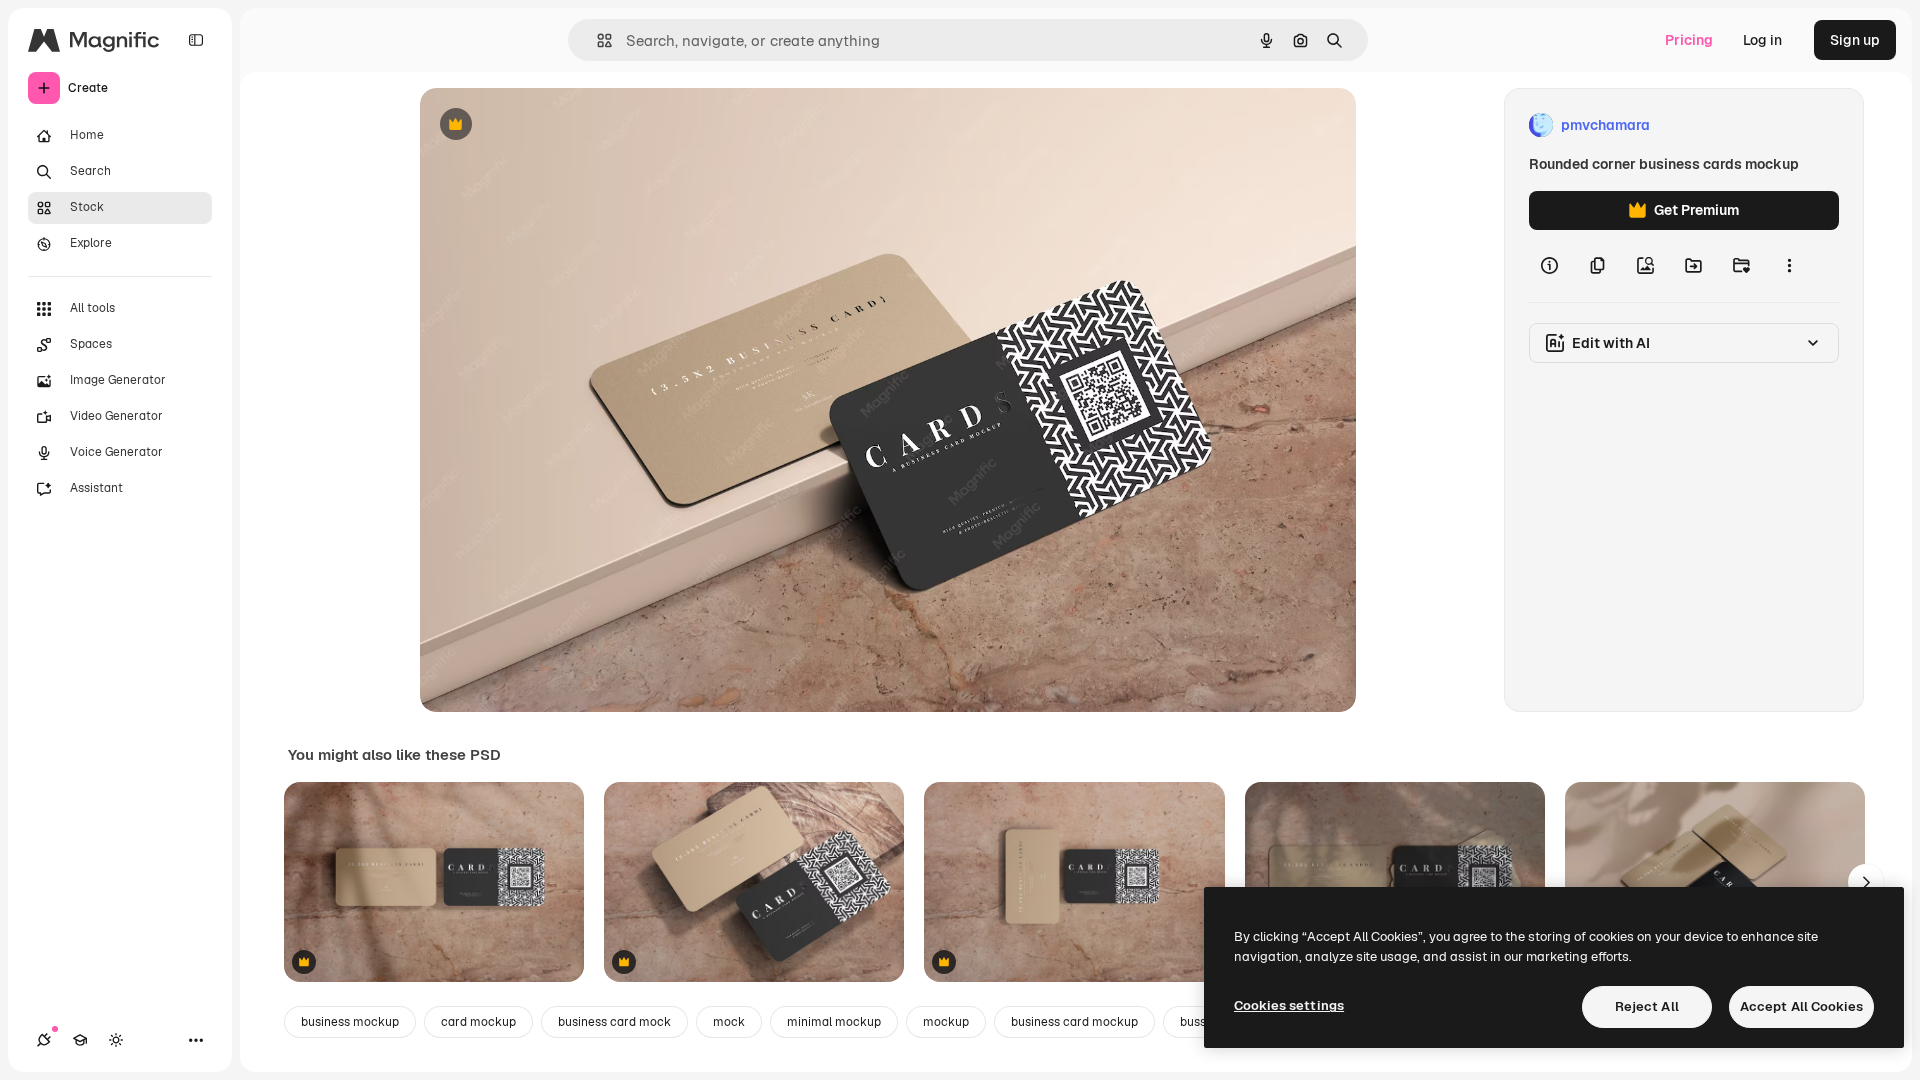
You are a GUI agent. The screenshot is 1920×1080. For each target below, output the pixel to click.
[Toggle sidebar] (196, 40)
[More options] (1789, 266)
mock (729, 1022)
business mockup (350, 1022)
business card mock (614, 1022)
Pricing (1689, 40)
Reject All (1647, 1006)
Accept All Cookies (1801, 1006)
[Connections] (44, 1040)
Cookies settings (1289, 1005)
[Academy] (80, 1040)
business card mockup (1074, 1022)
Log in (1762, 40)
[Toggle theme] (116, 1040)
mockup (946, 1022)
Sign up (1855, 40)
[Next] (1866, 882)
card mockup (478, 1022)
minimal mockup (834, 1022)
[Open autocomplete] (596, 40)
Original (548, 125)
